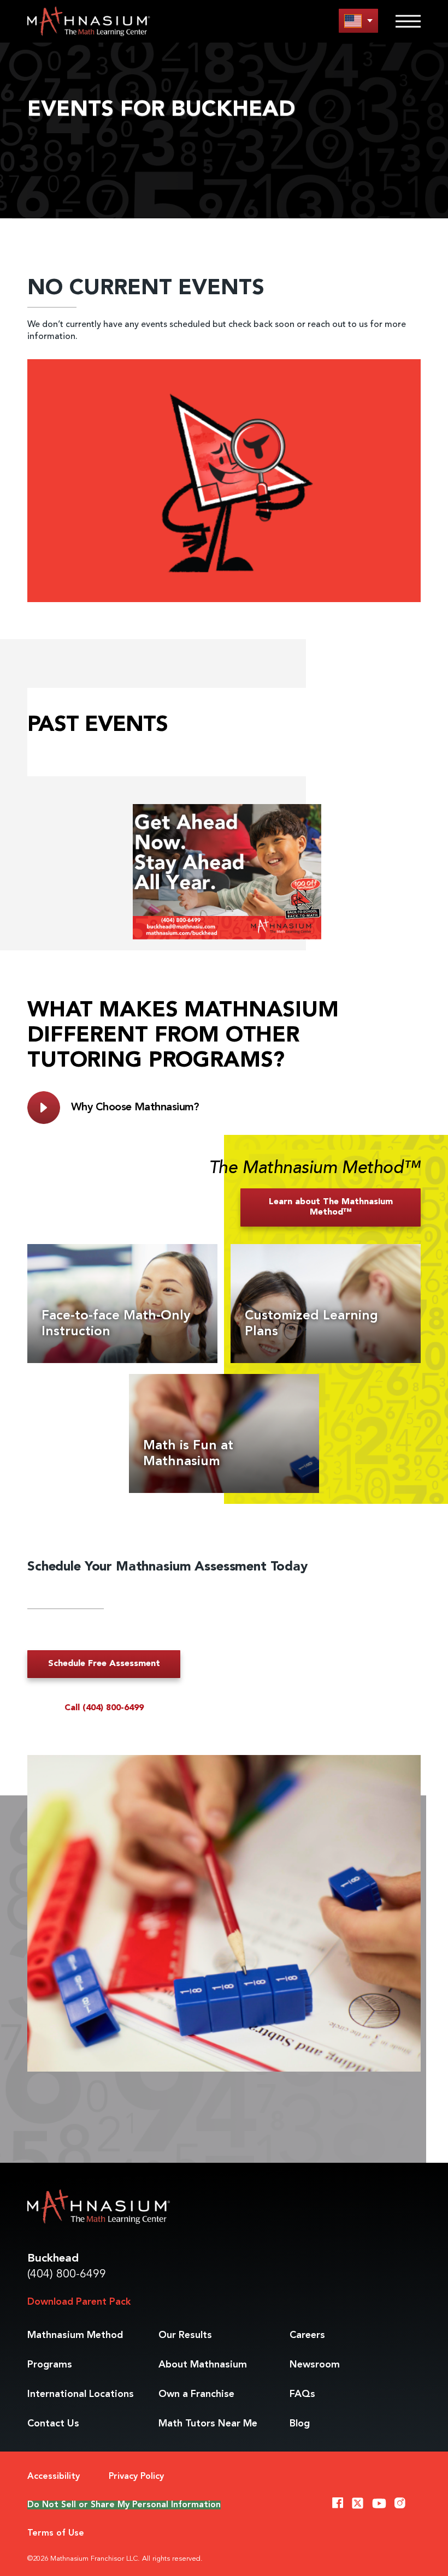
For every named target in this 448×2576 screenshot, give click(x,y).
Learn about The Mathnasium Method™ (331, 1207)
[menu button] (358, 20)
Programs (50, 2365)
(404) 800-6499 (67, 2274)
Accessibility (54, 2477)
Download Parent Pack (79, 2302)
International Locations (81, 2394)
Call (104, 1708)
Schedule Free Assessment (104, 1664)
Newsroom (315, 2365)
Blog (300, 2424)
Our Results (185, 2335)
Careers (307, 2335)
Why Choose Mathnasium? (135, 1108)
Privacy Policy (136, 2477)
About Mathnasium (203, 2365)
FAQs (302, 2394)
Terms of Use (56, 2533)
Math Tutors (208, 2424)
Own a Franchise (196, 2394)
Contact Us (53, 2424)
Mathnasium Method (75, 2335)
